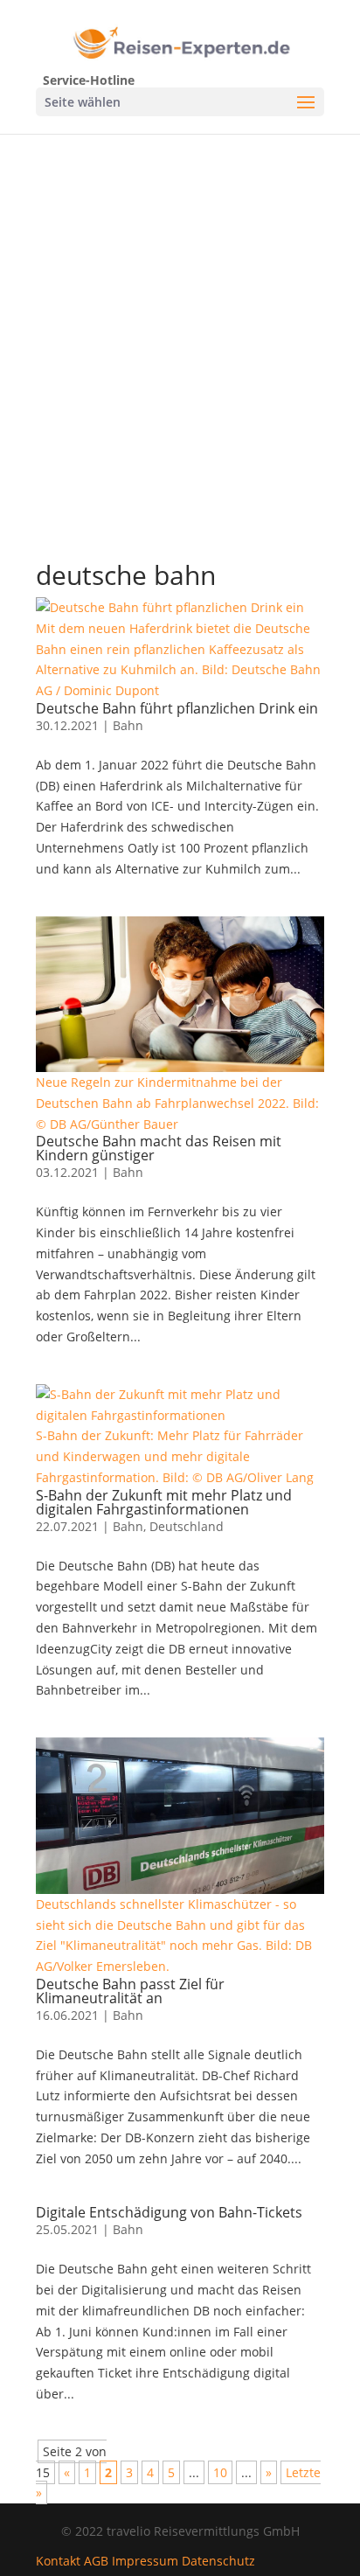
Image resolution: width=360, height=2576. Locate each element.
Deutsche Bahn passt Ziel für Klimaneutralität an (130, 1991)
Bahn (128, 725)
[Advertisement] (180, 323)
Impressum (145, 2561)
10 (220, 2472)
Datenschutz (218, 2561)
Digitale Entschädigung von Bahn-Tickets (169, 2212)
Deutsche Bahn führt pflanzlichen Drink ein (177, 708)
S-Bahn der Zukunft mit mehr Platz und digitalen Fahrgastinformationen (164, 1502)
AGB (96, 2561)
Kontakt (58, 2561)
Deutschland (187, 1526)
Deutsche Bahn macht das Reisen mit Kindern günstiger (159, 1148)
